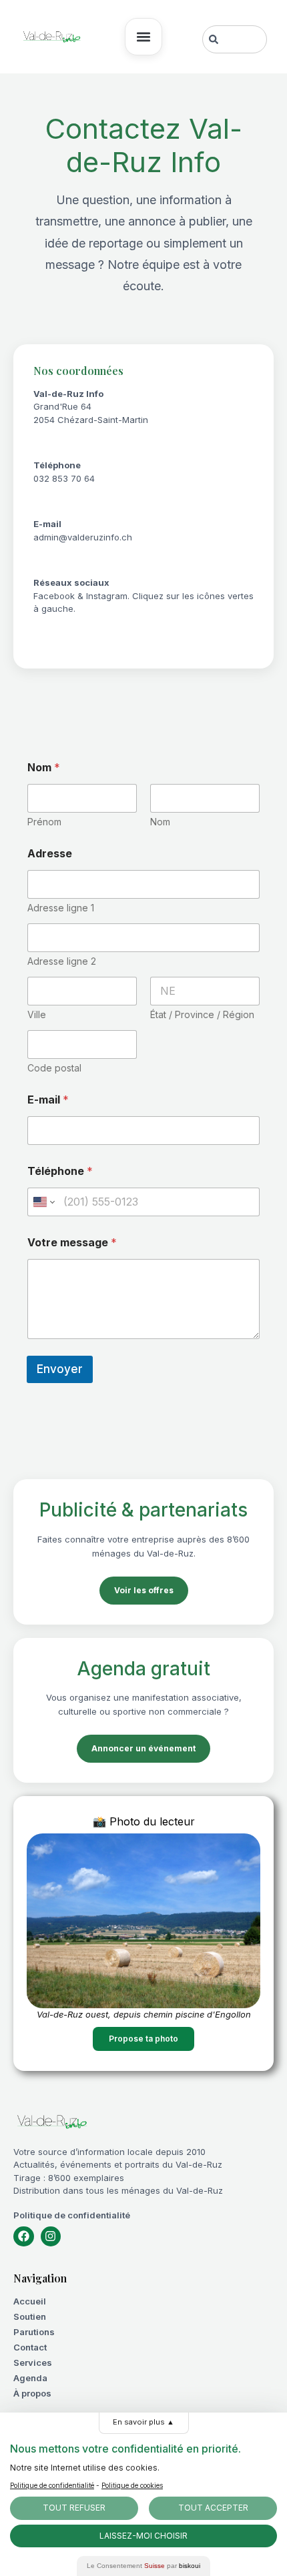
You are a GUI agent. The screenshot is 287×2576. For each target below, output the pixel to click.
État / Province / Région (202, 1014)
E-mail (48, 1100)
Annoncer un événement (143, 1748)
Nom (160, 822)
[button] (143, 37)
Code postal (54, 1068)
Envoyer (60, 1369)
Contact (30, 2347)
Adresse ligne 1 (61, 908)
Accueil (30, 2301)
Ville (37, 1014)
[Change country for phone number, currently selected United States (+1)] (43, 1202)
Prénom (44, 822)
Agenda (30, 2378)
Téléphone (60, 1171)
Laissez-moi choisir (143, 2536)
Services (33, 2363)
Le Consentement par (143, 2566)
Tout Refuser (74, 2508)
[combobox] (235, 39)
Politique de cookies (132, 2485)
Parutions (34, 2332)
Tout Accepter (213, 2508)
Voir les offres (144, 1590)
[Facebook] (24, 2237)
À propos (32, 2393)
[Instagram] (51, 2237)
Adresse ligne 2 (62, 961)
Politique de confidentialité (72, 2215)
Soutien (30, 2316)
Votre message (72, 1243)
